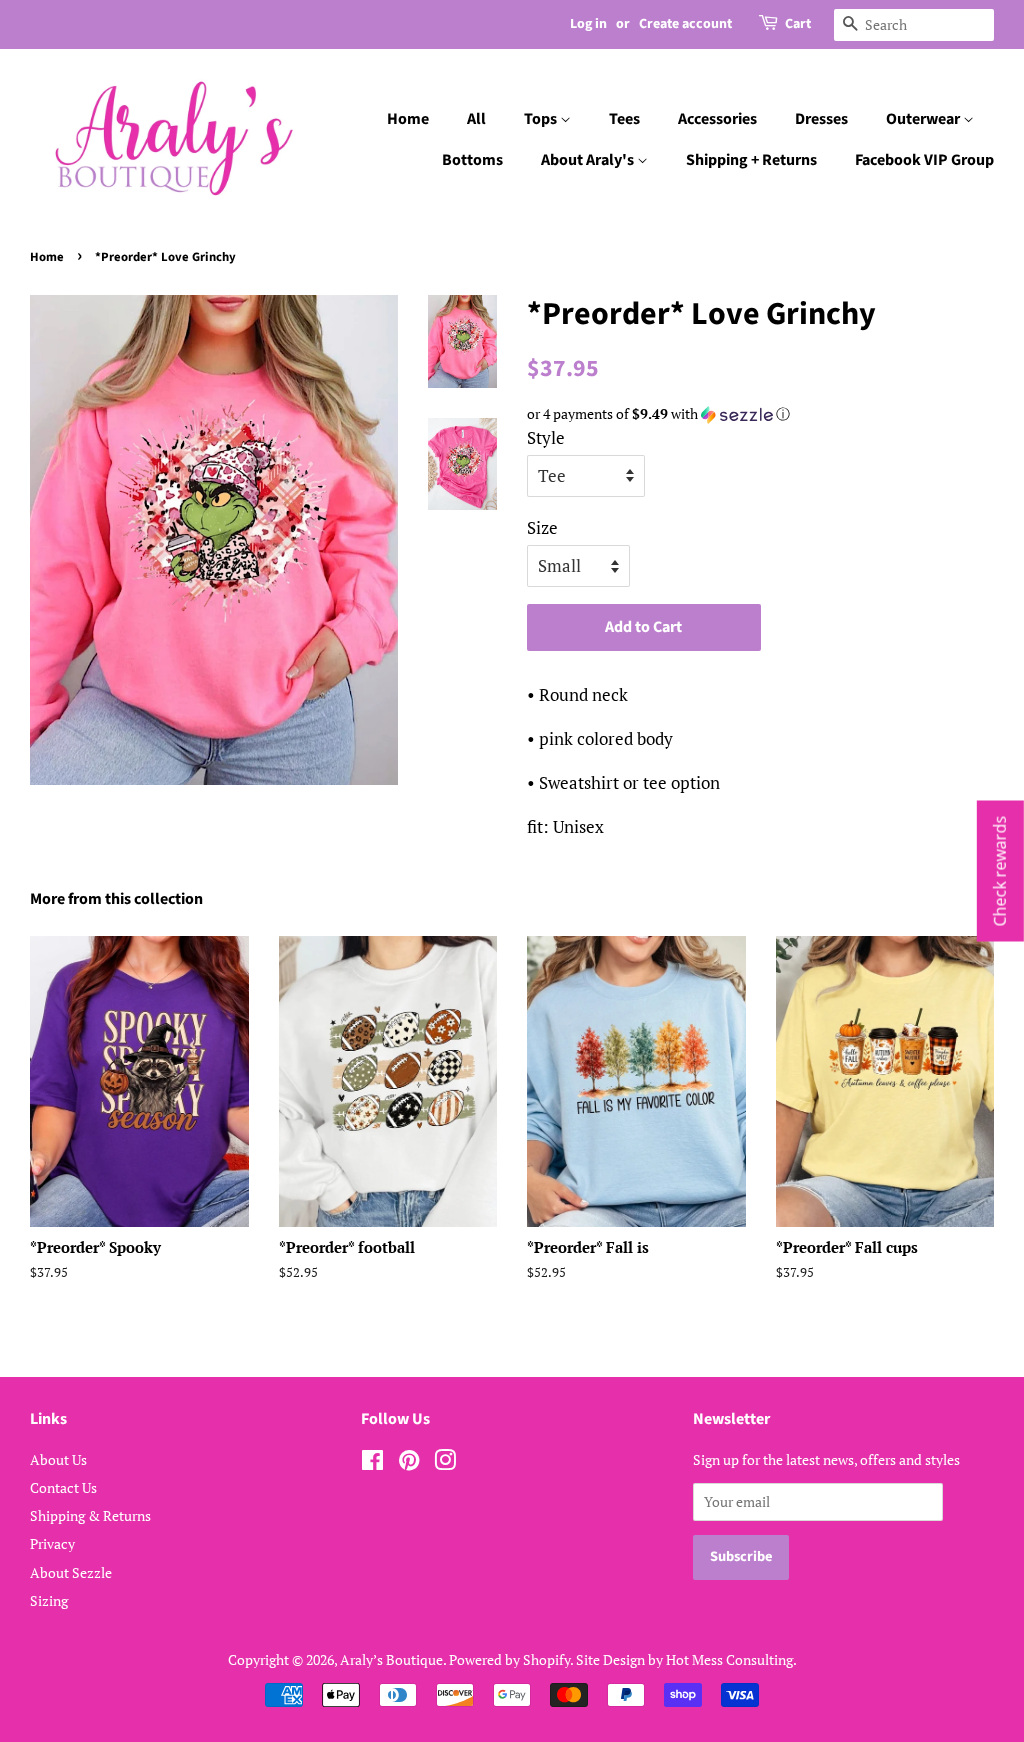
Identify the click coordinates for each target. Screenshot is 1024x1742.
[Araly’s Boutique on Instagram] (445, 1463)
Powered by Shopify (509, 1659)
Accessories (717, 119)
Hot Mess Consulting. (731, 1659)
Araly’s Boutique (391, 1659)
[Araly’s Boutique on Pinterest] (409, 1463)
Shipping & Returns (90, 1515)
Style (546, 437)
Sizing (49, 1600)
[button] (760, 414)
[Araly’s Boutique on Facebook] (372, 1463)
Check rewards (1000, 871)
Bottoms (472, 160)
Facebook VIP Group (924, 160)
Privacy (52, 1543)
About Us (58, 1459)
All (476, 119)
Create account (685, 24)
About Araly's (589, 160)
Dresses (821, 119)
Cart (798, 24)
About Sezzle (71, 1572)
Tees (624, 119)
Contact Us (63, 1487)
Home (408, 119)
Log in (588, 24)
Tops (542, 119)
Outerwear (924, 119)
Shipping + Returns (751, 160)
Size (542, 527)
